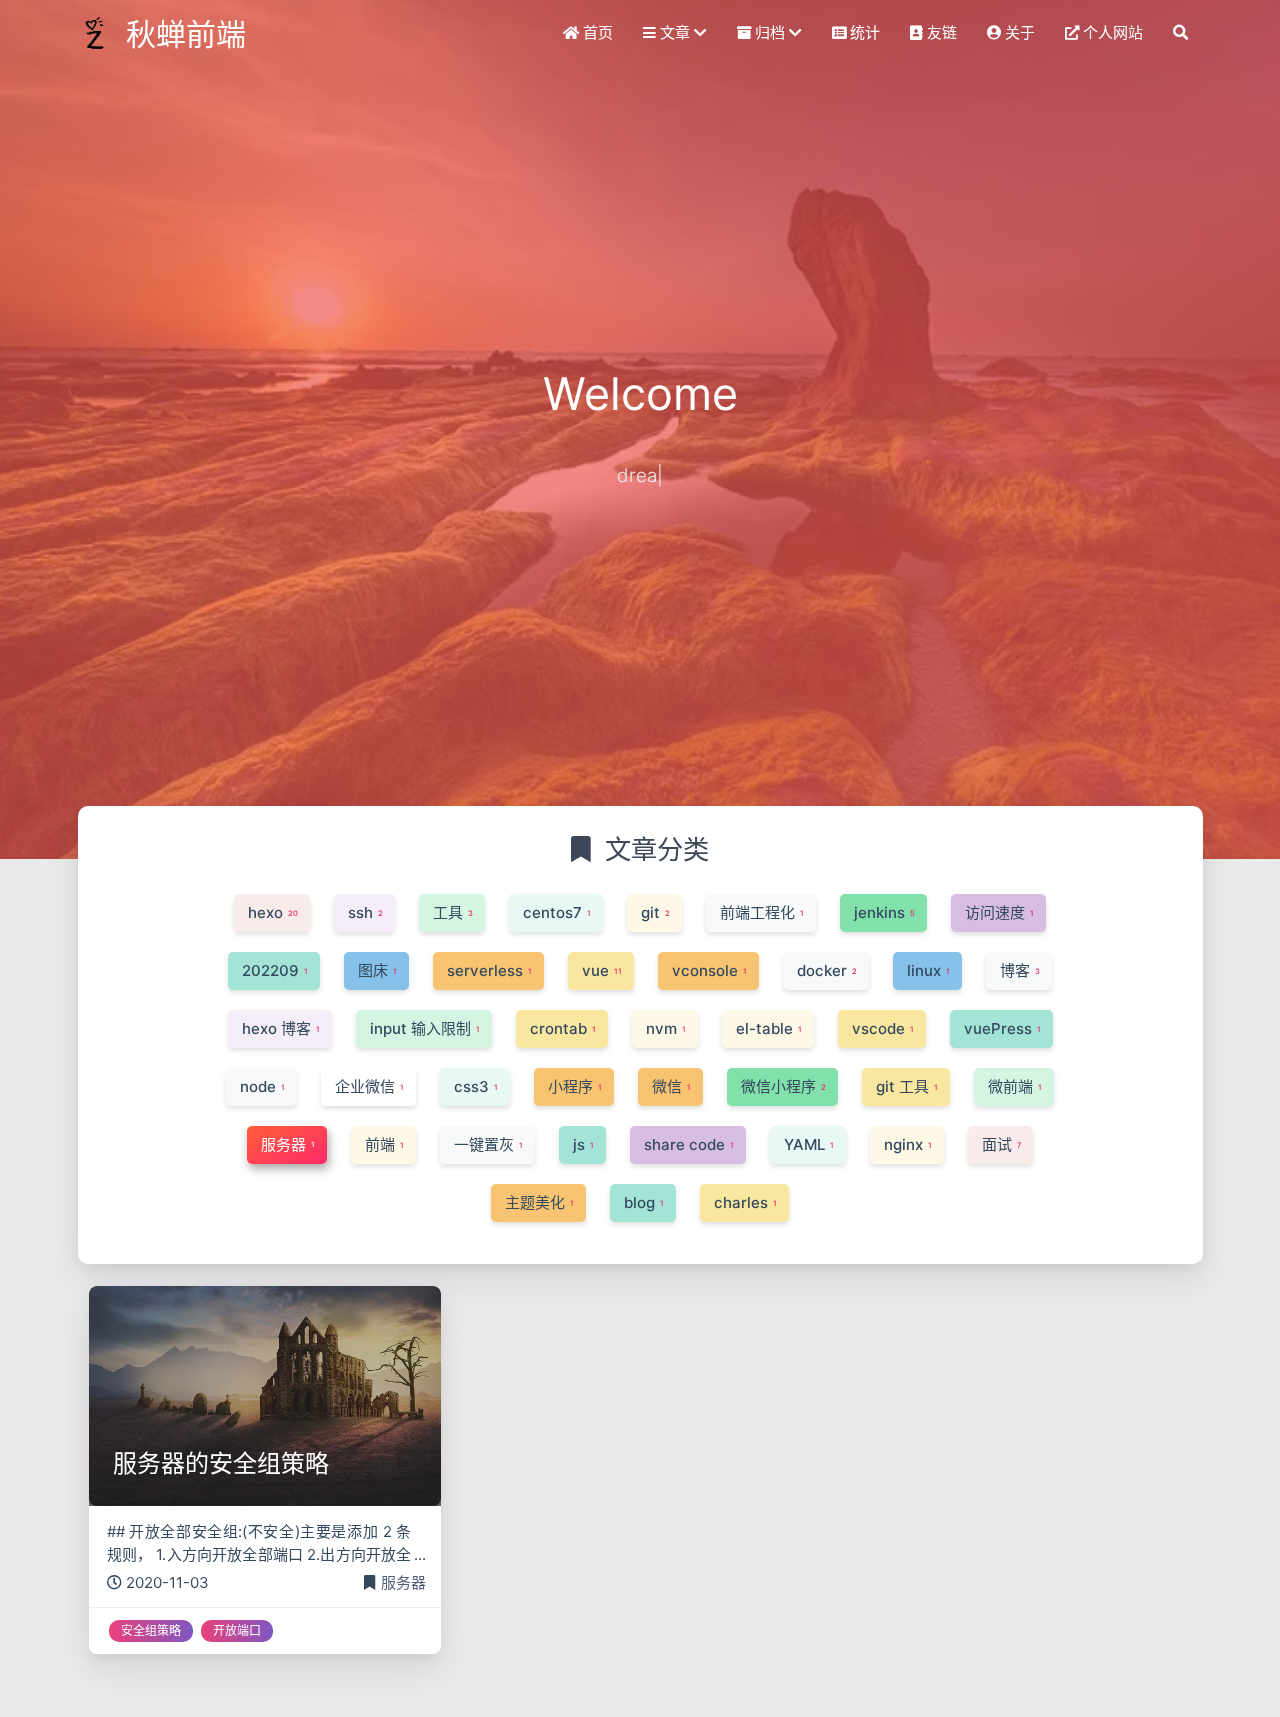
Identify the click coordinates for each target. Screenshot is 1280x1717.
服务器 (403, 1582)
